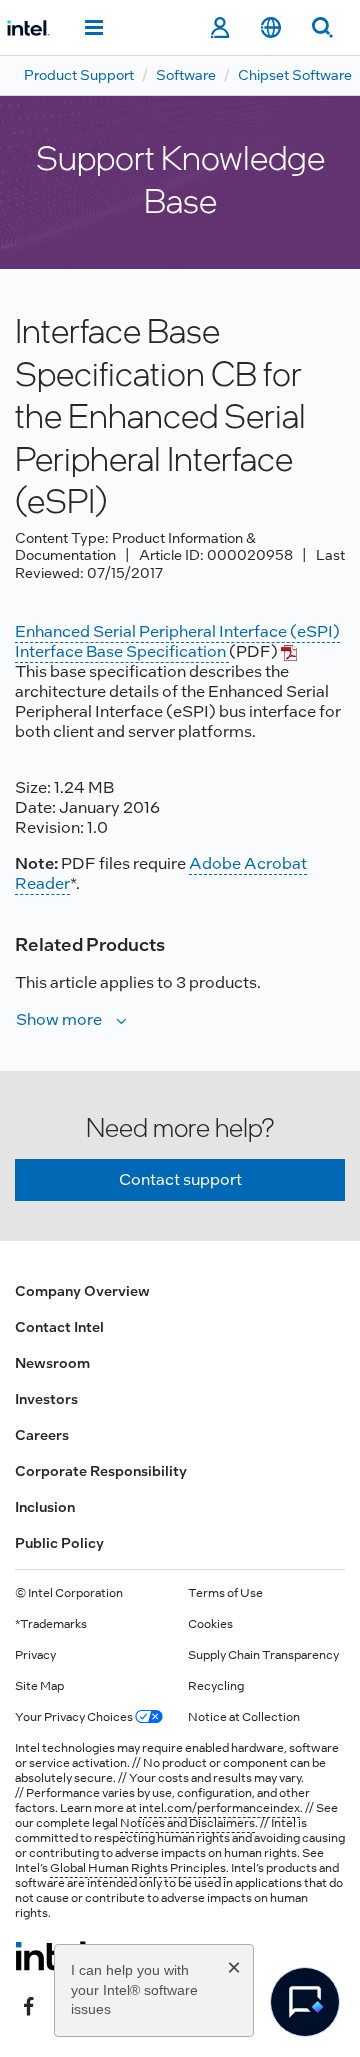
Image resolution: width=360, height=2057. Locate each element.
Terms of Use (225, 1593)
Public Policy (59, 1543)
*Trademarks (51, 1624)
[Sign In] (219, 28)
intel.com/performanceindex (219, 1808)
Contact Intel (59, 1327)
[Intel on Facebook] (29, 2004)
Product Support (79, 75)
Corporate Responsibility (101, 1471)
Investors (46, 1399)
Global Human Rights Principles (138, 1868)
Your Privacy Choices (75, 1717)
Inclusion (45, 1507)
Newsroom (52, 1363)
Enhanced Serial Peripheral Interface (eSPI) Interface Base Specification (177, 641)
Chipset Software (295, 75)
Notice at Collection (244, 1717)
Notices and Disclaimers (187, 1823)
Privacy (35, 1655)
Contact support (180, 1179)
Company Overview (82, 1291)
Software (186, 75)
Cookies (210, 1624)
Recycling (216, 1686)
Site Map (39, 1686)
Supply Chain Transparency (263, 1655)
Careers (42, 1435)
